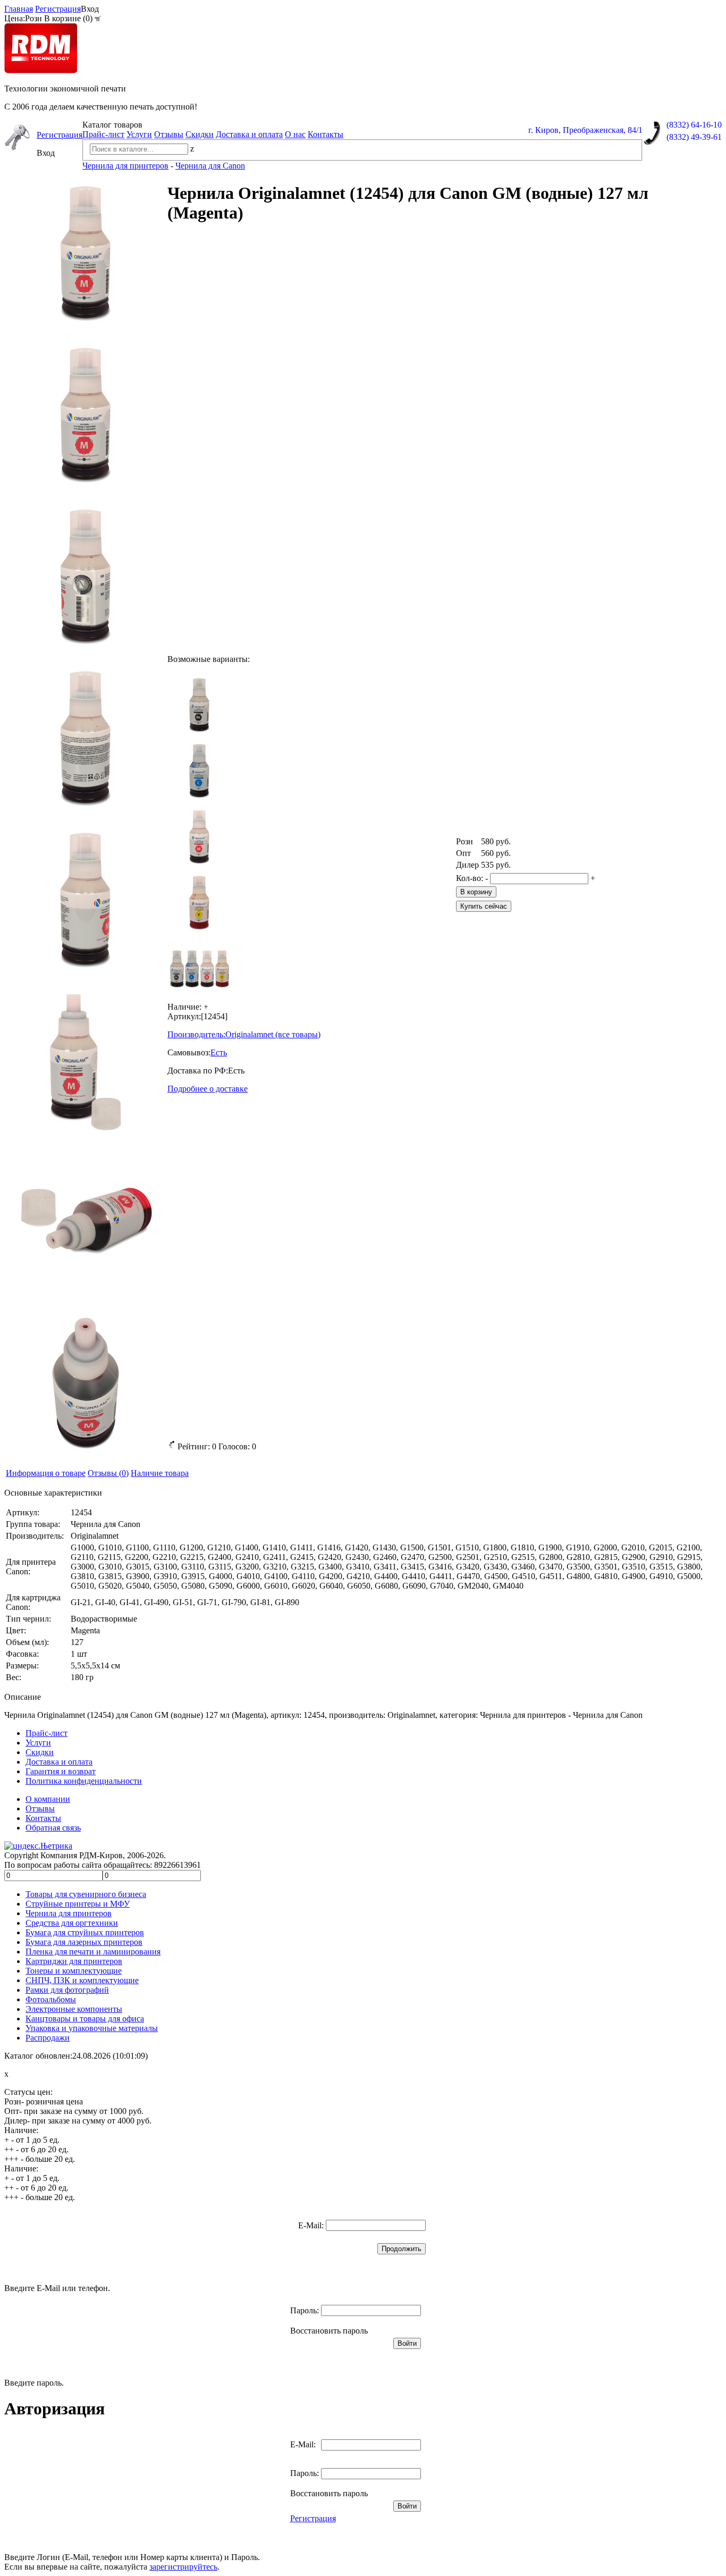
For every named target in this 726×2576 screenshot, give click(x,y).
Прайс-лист (103, 134)
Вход (90, 9)
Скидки (200, 134)
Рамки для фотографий (67, 1990)
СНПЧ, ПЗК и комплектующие (82, 1980)
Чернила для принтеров (69, 1913)
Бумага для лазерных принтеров (84, 1942)
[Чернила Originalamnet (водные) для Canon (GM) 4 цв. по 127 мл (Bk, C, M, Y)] (199, 968)
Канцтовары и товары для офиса (85, 2019)
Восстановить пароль (329, 2331)
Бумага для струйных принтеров (85, 1932)
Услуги (139, 134)
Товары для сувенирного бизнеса (86, 1894)
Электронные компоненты (74, 2009)
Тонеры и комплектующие (74, 1971)
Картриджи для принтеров (74, 1961)
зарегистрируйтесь (183, 2567)
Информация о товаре (46, 1473)
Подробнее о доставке (208, 1089)
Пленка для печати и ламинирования (93, 1952)
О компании (48, 1799)
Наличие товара (160, 1473)
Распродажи (48, 2038)
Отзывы (169, 134)
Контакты (326, 134)
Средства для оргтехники (72, 1923)
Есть (219, 1052)
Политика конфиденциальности (84, 1781)
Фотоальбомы (51, 1999)
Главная (19, 9)
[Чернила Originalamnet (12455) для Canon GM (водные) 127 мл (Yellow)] (199, 902)
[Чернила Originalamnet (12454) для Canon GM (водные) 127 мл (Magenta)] (199, 836)
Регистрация (58, 9)
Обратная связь (53, 1828)
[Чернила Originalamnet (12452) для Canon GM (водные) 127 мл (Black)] (199, 704)
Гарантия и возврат (61, 1771)
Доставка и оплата (249, 134)
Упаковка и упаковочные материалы (92, 2028)
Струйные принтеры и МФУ (78, 1904)
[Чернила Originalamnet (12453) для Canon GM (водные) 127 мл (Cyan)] (199, 770)
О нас (295, 134)
